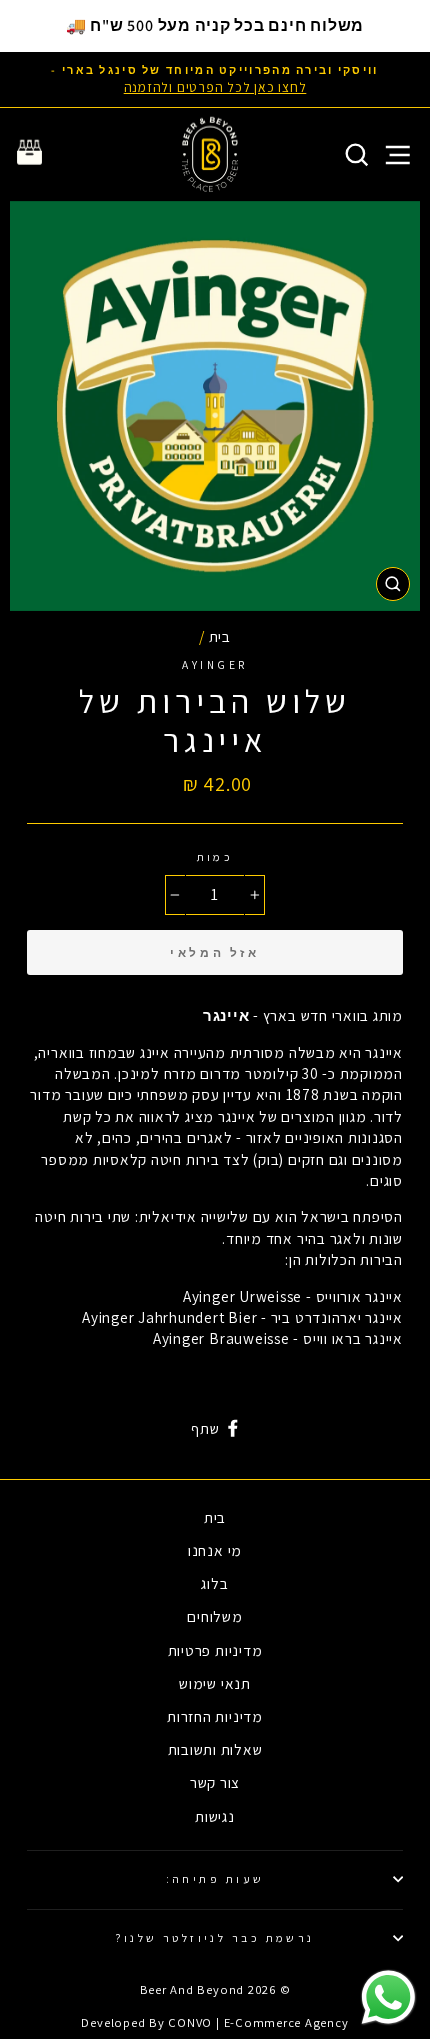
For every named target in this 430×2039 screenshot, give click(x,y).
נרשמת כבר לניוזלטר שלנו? (215, 1937)
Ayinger (214, 664)
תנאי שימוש (215, 1683)
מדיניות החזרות (215, 1716)
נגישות (215, 1816)
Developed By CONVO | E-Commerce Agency (214, 2022)
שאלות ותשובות (215, 1749)
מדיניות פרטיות (215, 1650)
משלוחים (214, 1616)
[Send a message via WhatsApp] (388, 1997)
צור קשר (215, 1782)
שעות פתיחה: (215, 1878)
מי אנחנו (215, 1550)
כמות (215, 856)
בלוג (214, 1583)
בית (220, 636)
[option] (215, 79)
